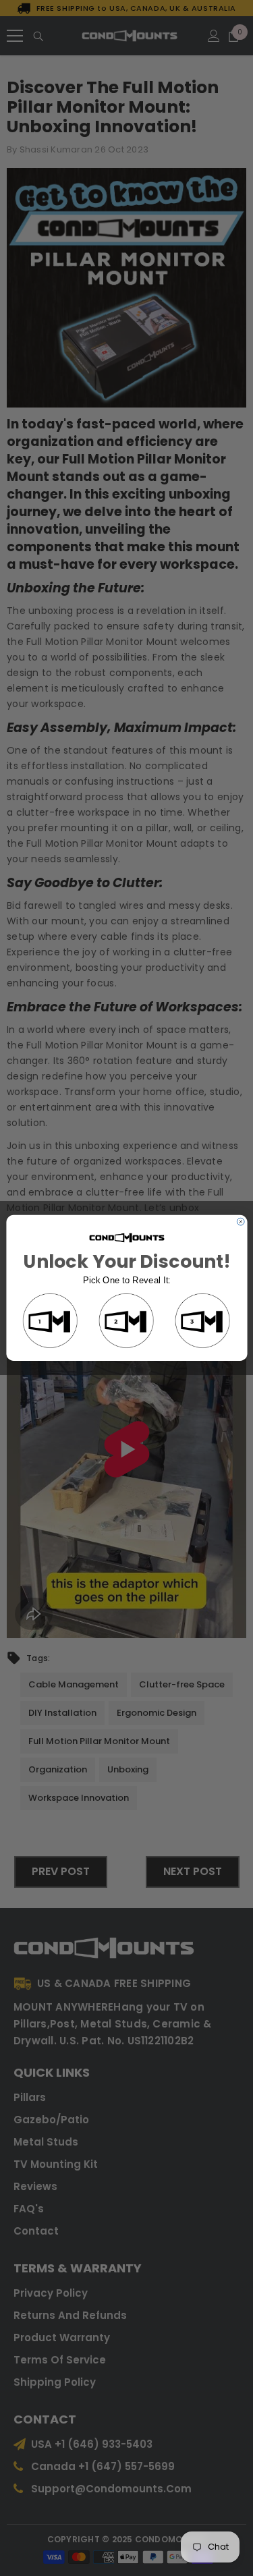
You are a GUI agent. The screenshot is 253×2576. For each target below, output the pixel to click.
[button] (50, 1321)
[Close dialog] (241, 1222)
